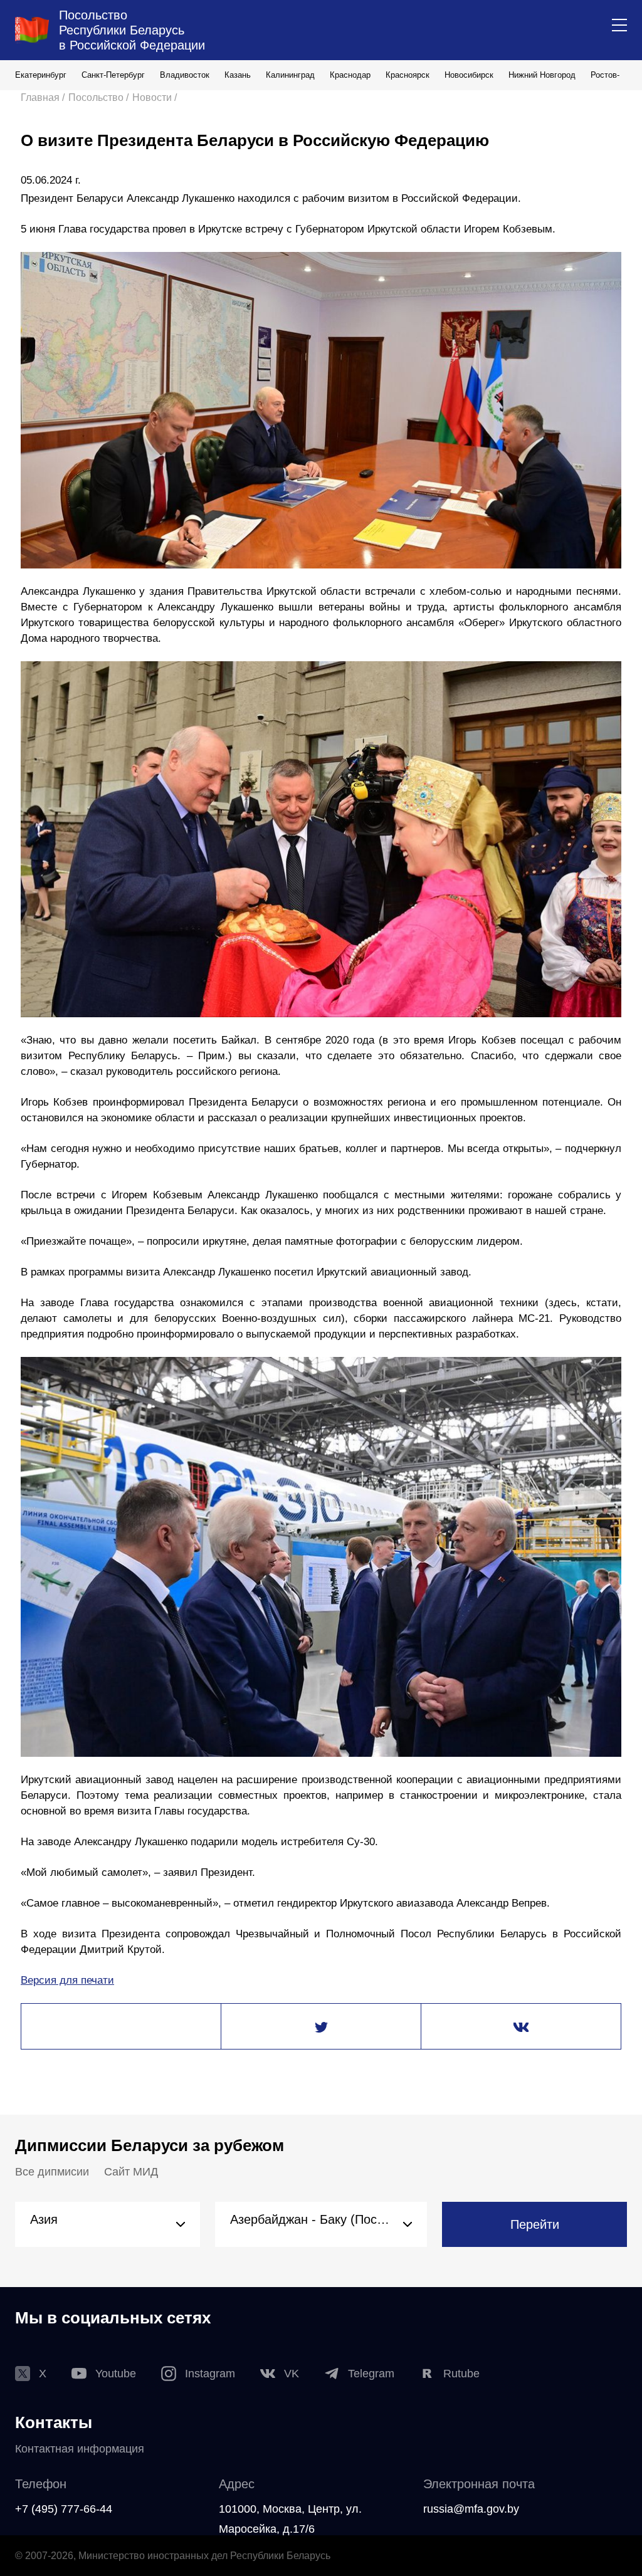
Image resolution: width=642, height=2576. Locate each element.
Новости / (155, 97)
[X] (321, 2027)
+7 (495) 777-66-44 (64, 2509)
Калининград (290, 75)
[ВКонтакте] (521, 2027)
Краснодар (350, 75)
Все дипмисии (52, 2172)
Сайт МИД (131, 2172)
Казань (238, 75)
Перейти (535, 2224)
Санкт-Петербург (113, 75)
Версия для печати (67, 1980)
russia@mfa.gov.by (471, 2509)
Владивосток (185, 75)
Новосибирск (469, 75)
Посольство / (98, 97)
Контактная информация (80, 2449)
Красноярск (408, 75)
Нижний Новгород (542, 75)
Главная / (43, 97)
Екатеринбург (41, 75)
